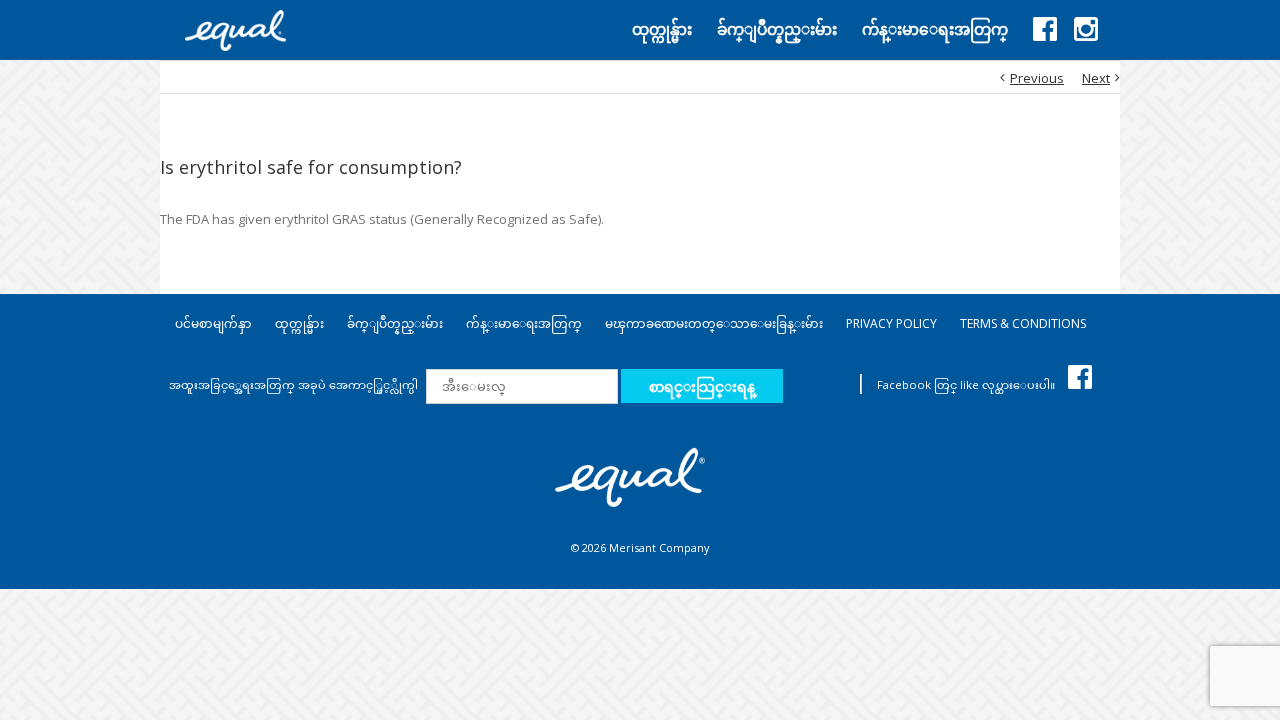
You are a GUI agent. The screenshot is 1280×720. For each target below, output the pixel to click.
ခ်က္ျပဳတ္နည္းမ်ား (395, 323)
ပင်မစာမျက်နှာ (213, 323)
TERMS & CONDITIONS (1023, 323)
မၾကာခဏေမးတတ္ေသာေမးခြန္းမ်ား (714, 323)
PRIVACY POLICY (891, 323)
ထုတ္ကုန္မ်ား (299, 323)
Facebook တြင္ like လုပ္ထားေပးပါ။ (967, 384)
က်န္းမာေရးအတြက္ (524, 323)
